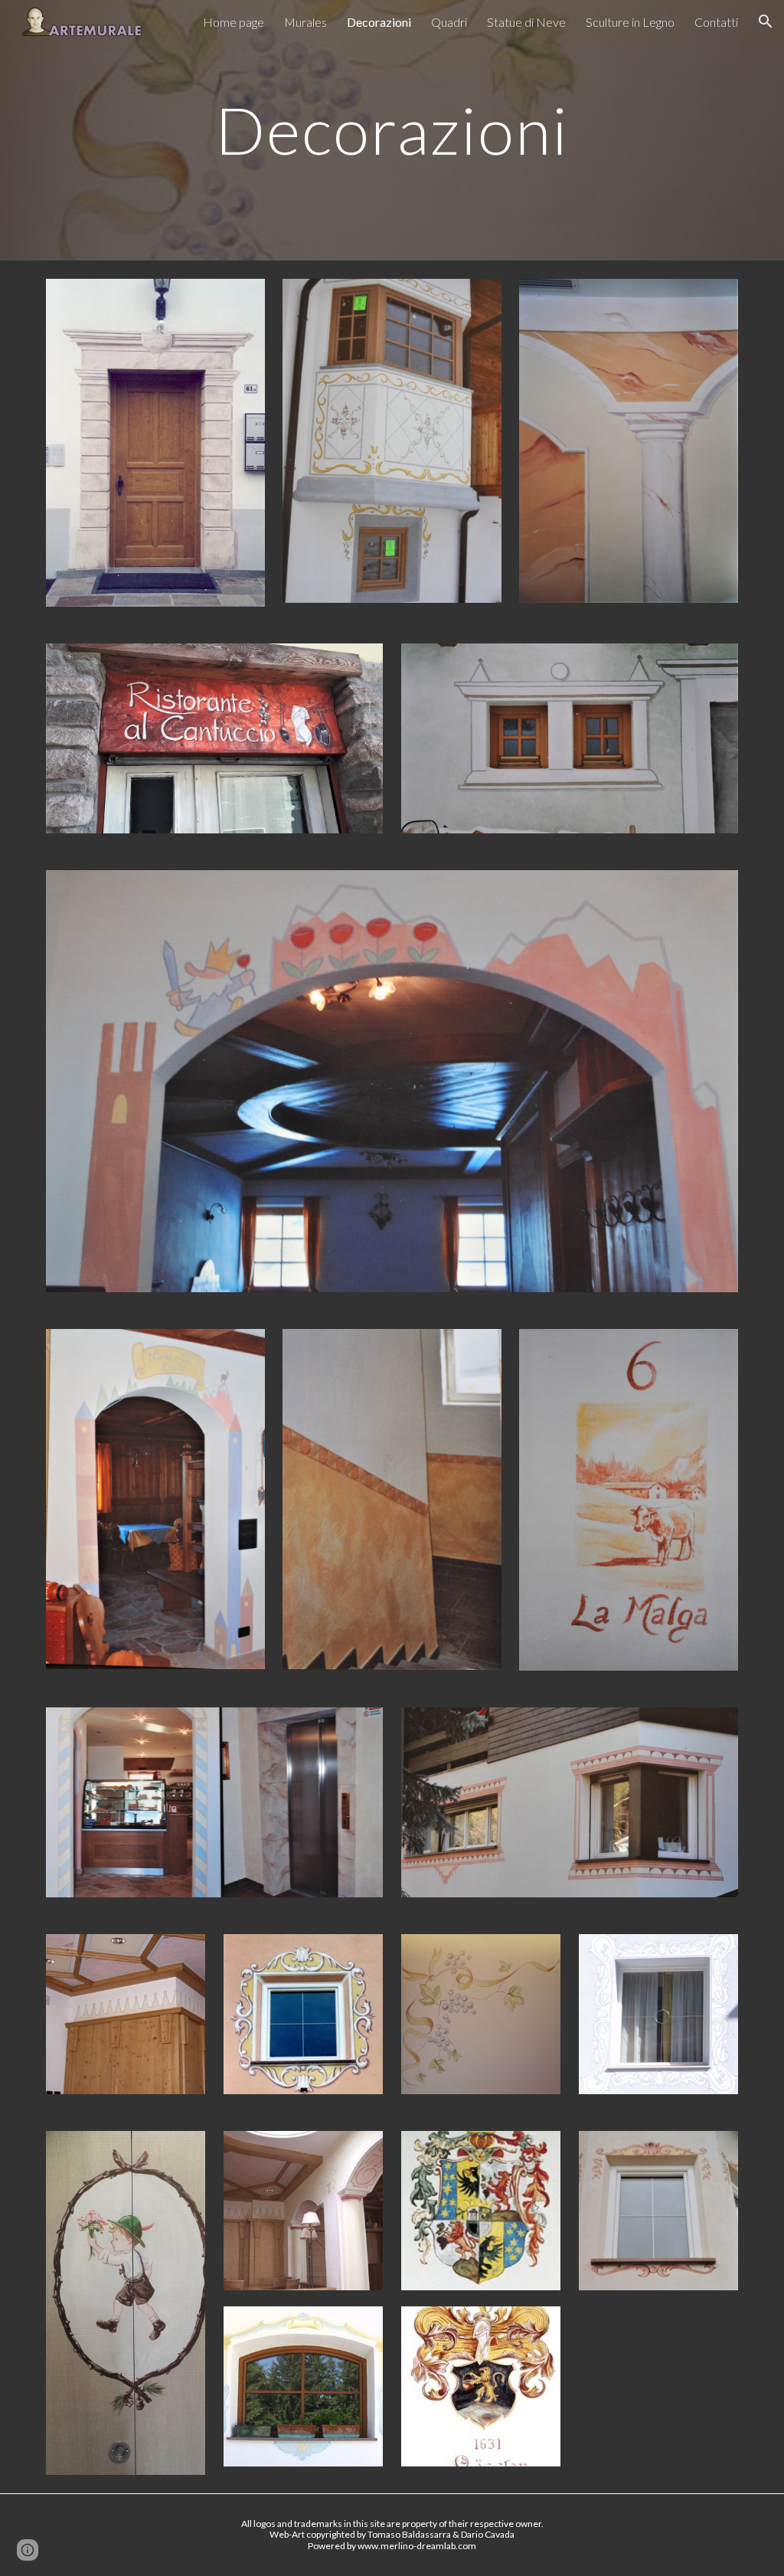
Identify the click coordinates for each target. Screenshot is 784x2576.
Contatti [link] (716, 22)
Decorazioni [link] (379, 22)
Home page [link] (234, 22)
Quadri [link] (449, 22)
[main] (392, 130)
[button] (766, 21)
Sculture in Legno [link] (630, 22)
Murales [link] (305, 22)
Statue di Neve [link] (526, 22)
